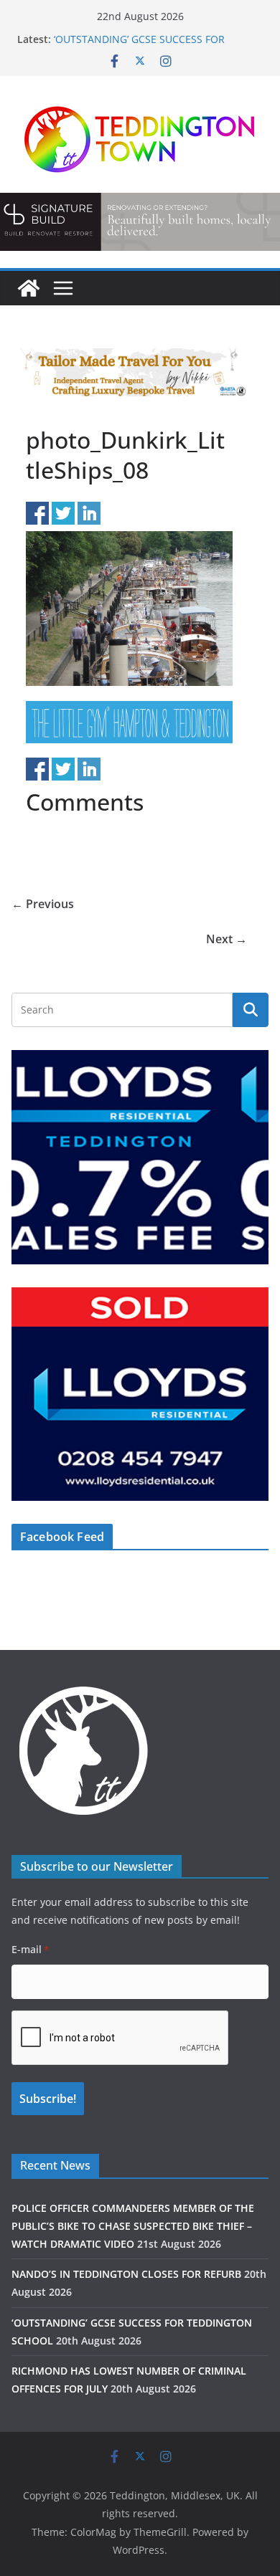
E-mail (30, 1949)
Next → (227, 939)
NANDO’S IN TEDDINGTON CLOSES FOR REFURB (126, 2274)
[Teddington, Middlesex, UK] (29, 288)
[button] (140, 221)
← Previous (43, 904)
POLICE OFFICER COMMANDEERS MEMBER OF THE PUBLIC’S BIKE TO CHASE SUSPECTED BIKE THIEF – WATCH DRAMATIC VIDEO (133, 2226)
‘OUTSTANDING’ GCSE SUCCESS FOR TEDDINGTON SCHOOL (139, 46)
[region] (140, 221)
